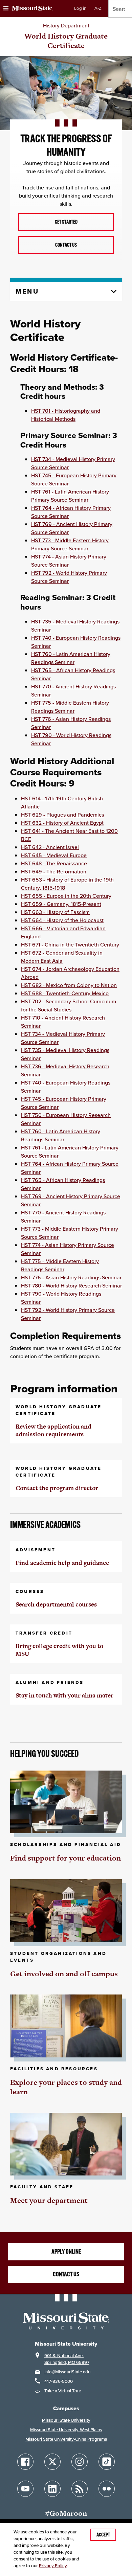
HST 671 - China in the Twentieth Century (70, 944)
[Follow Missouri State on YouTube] (25, 2489)
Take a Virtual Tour (63, 2391)
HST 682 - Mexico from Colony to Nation (69, 985)
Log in (80, 8)
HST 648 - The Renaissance (54, 863)
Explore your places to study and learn (66, 2087)
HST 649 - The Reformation (54, 871)
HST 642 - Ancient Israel (50, 847)
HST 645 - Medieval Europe (54, 855)
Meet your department (49, 2200)
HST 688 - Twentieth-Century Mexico (65, 993)
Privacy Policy (53, 2566)
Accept (103, 2535)
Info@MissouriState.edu (67, 2372)
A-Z (98, 8)
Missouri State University (66, 2420)
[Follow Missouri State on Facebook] (25, 2462)
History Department (66, 25)
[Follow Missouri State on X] (52, 2462)
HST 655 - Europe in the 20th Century (66, 896)
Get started (66, 222)
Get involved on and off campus (64, 1974)
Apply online (66, 2252)
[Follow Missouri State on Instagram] (80, 2462)
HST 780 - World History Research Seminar (71, 1285)
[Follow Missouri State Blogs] (80, 2489)
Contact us (66, 245)
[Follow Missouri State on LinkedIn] (52, 2489)
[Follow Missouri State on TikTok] (107, 2462)
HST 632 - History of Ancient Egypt (62, 823)
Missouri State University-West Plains (66, 2430)
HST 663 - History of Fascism (55, 912)
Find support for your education (65, 1858)
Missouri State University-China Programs (66, 2439)
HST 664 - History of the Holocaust (62, 920)
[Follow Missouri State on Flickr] (107, 2489)
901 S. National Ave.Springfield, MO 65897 (67, 2359)
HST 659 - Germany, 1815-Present (61, 904)
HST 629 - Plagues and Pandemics (62, 815)
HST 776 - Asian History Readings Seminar (71, 1277)
